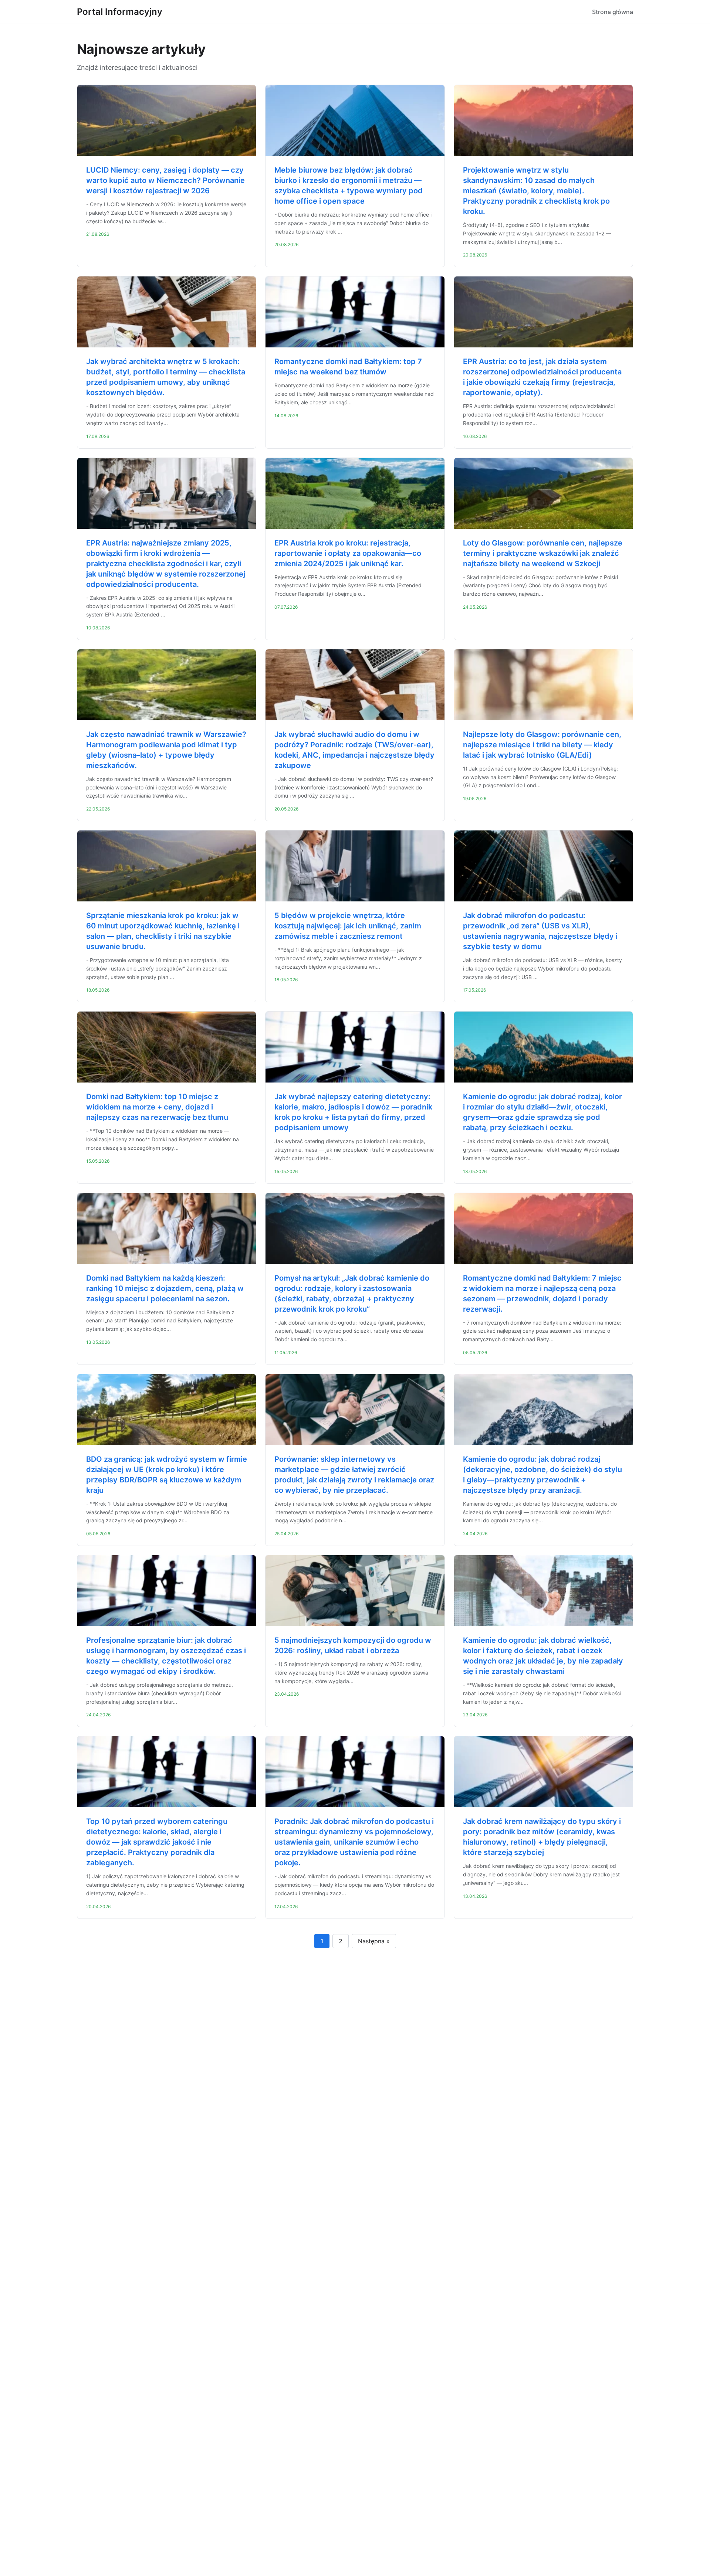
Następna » (374, 1941)
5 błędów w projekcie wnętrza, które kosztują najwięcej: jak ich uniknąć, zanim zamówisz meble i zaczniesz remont (348, 926)
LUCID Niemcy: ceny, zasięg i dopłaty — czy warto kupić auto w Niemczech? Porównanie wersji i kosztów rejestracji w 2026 (165, 180)
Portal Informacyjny (120, 12)
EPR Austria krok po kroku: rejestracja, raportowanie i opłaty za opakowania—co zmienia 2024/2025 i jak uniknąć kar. (348, 553)
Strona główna (613, 12)
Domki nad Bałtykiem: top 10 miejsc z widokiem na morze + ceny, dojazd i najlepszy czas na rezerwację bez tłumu (157, 1107)
